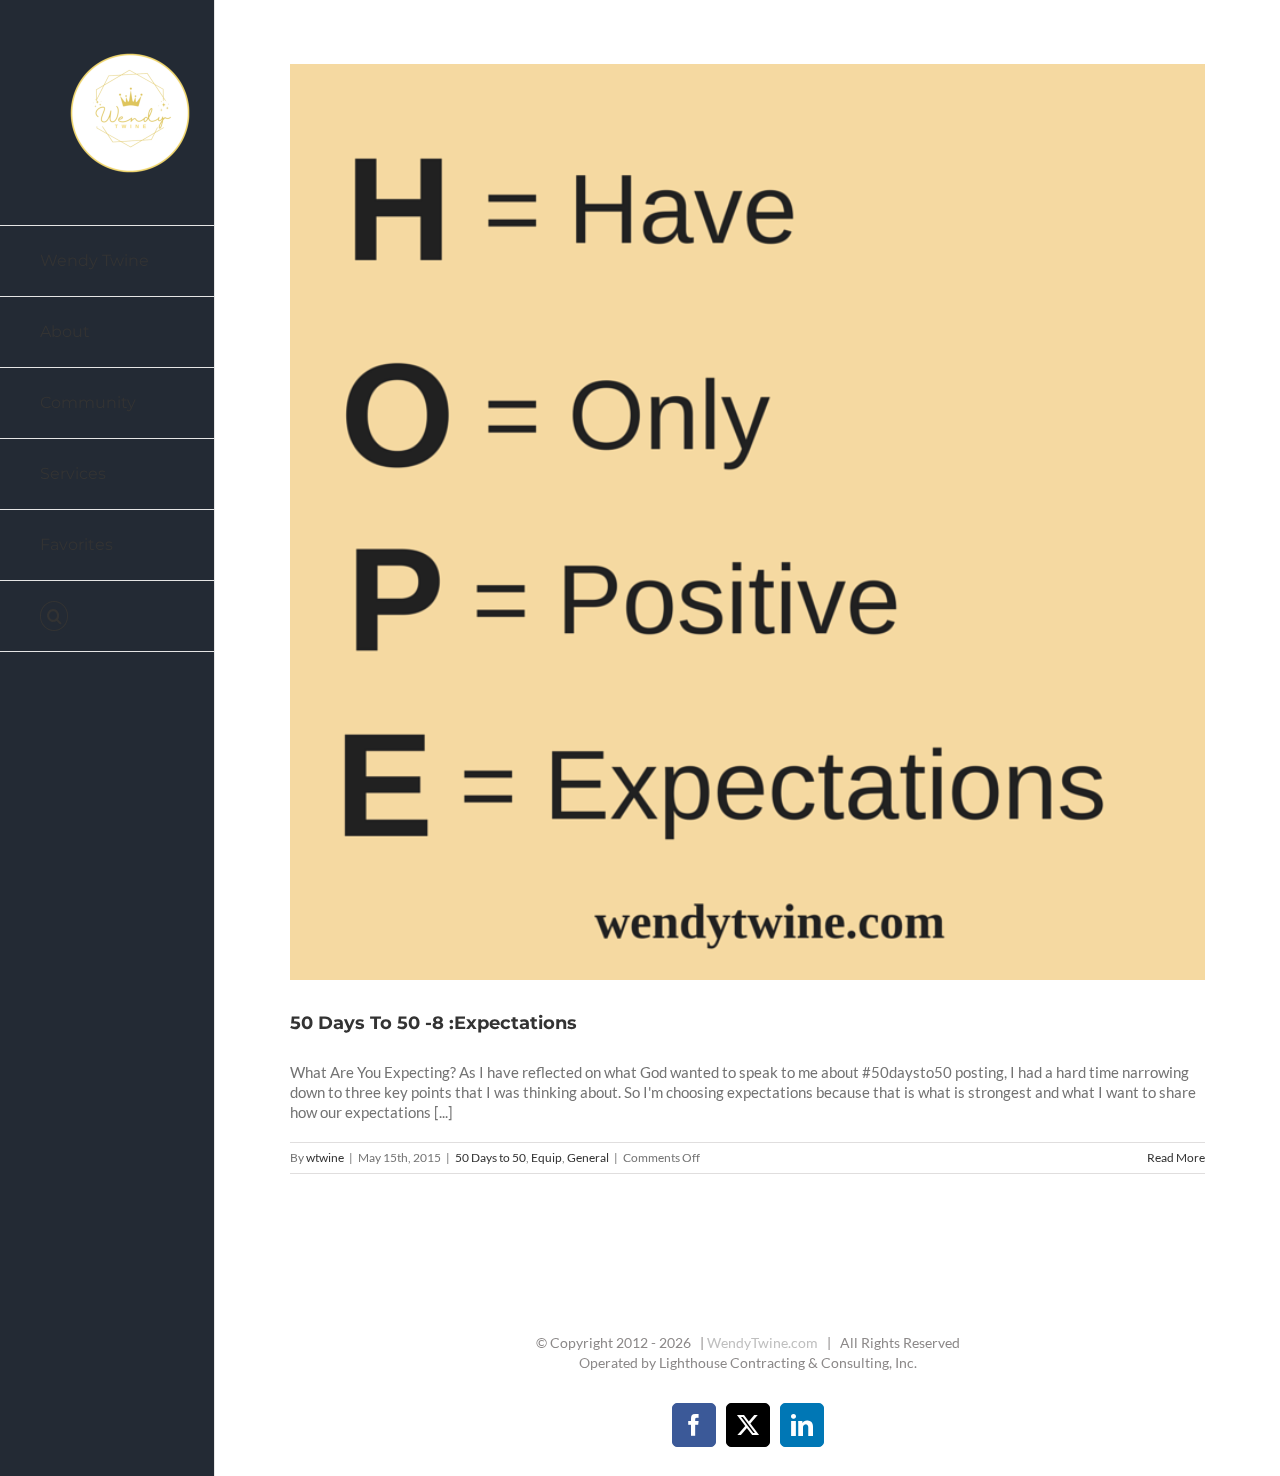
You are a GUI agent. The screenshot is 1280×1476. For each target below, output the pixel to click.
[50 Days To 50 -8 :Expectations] (748, 522)
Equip (546, 1157)
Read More (1176, 1157)
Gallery (772, 522)
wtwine (325, 1157)
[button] (107, 616)
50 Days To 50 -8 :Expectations (724, 522)
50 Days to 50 (490, 1157)
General (588, 1157)
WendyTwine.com (762, 1342)
